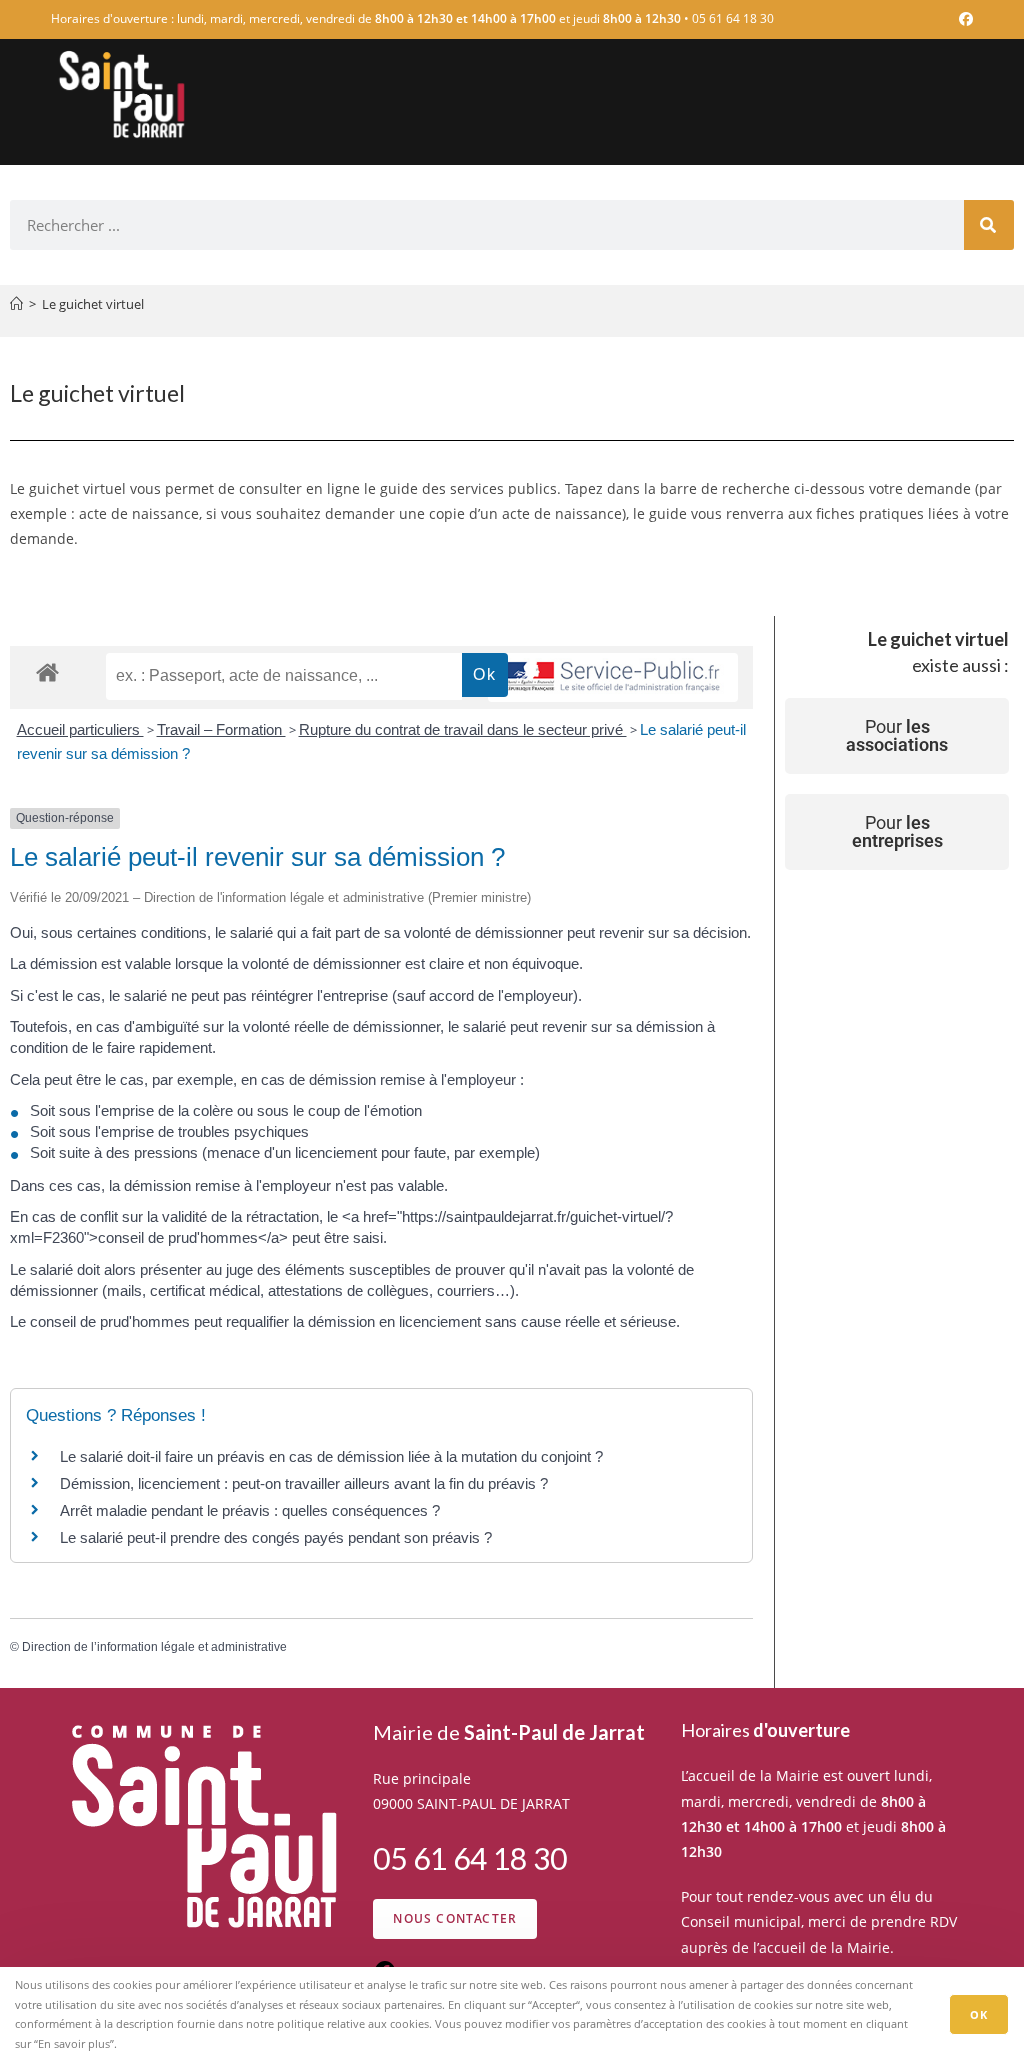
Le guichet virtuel (93, 304)
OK (979, 2014)
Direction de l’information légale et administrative (154, 1647)
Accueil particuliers (80, 729)
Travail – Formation (221, 729)
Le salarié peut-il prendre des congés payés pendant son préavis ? (276, 1537)
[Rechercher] (989, 225)
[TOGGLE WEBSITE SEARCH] (965, 176)
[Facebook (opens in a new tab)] (963, 19)
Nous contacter (455, 1918)
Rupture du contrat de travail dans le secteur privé (463, 729)
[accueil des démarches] (47, 671)
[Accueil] (16, 304)
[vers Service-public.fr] (613, 677)
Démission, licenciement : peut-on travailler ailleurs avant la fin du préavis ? (304, 1483)
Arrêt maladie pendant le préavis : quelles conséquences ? (250, 1510)
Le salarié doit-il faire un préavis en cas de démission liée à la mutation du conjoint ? (331, 1456)
